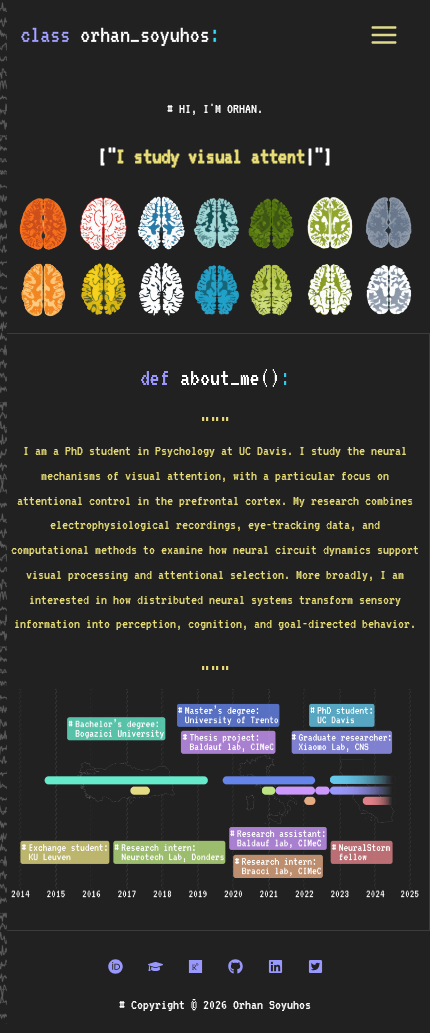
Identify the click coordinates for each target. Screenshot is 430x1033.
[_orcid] (115, 966)
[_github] (235, 966)
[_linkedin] (275, 966)
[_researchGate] (195, 966)
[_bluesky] (315, 966)
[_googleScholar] (155, 966)
